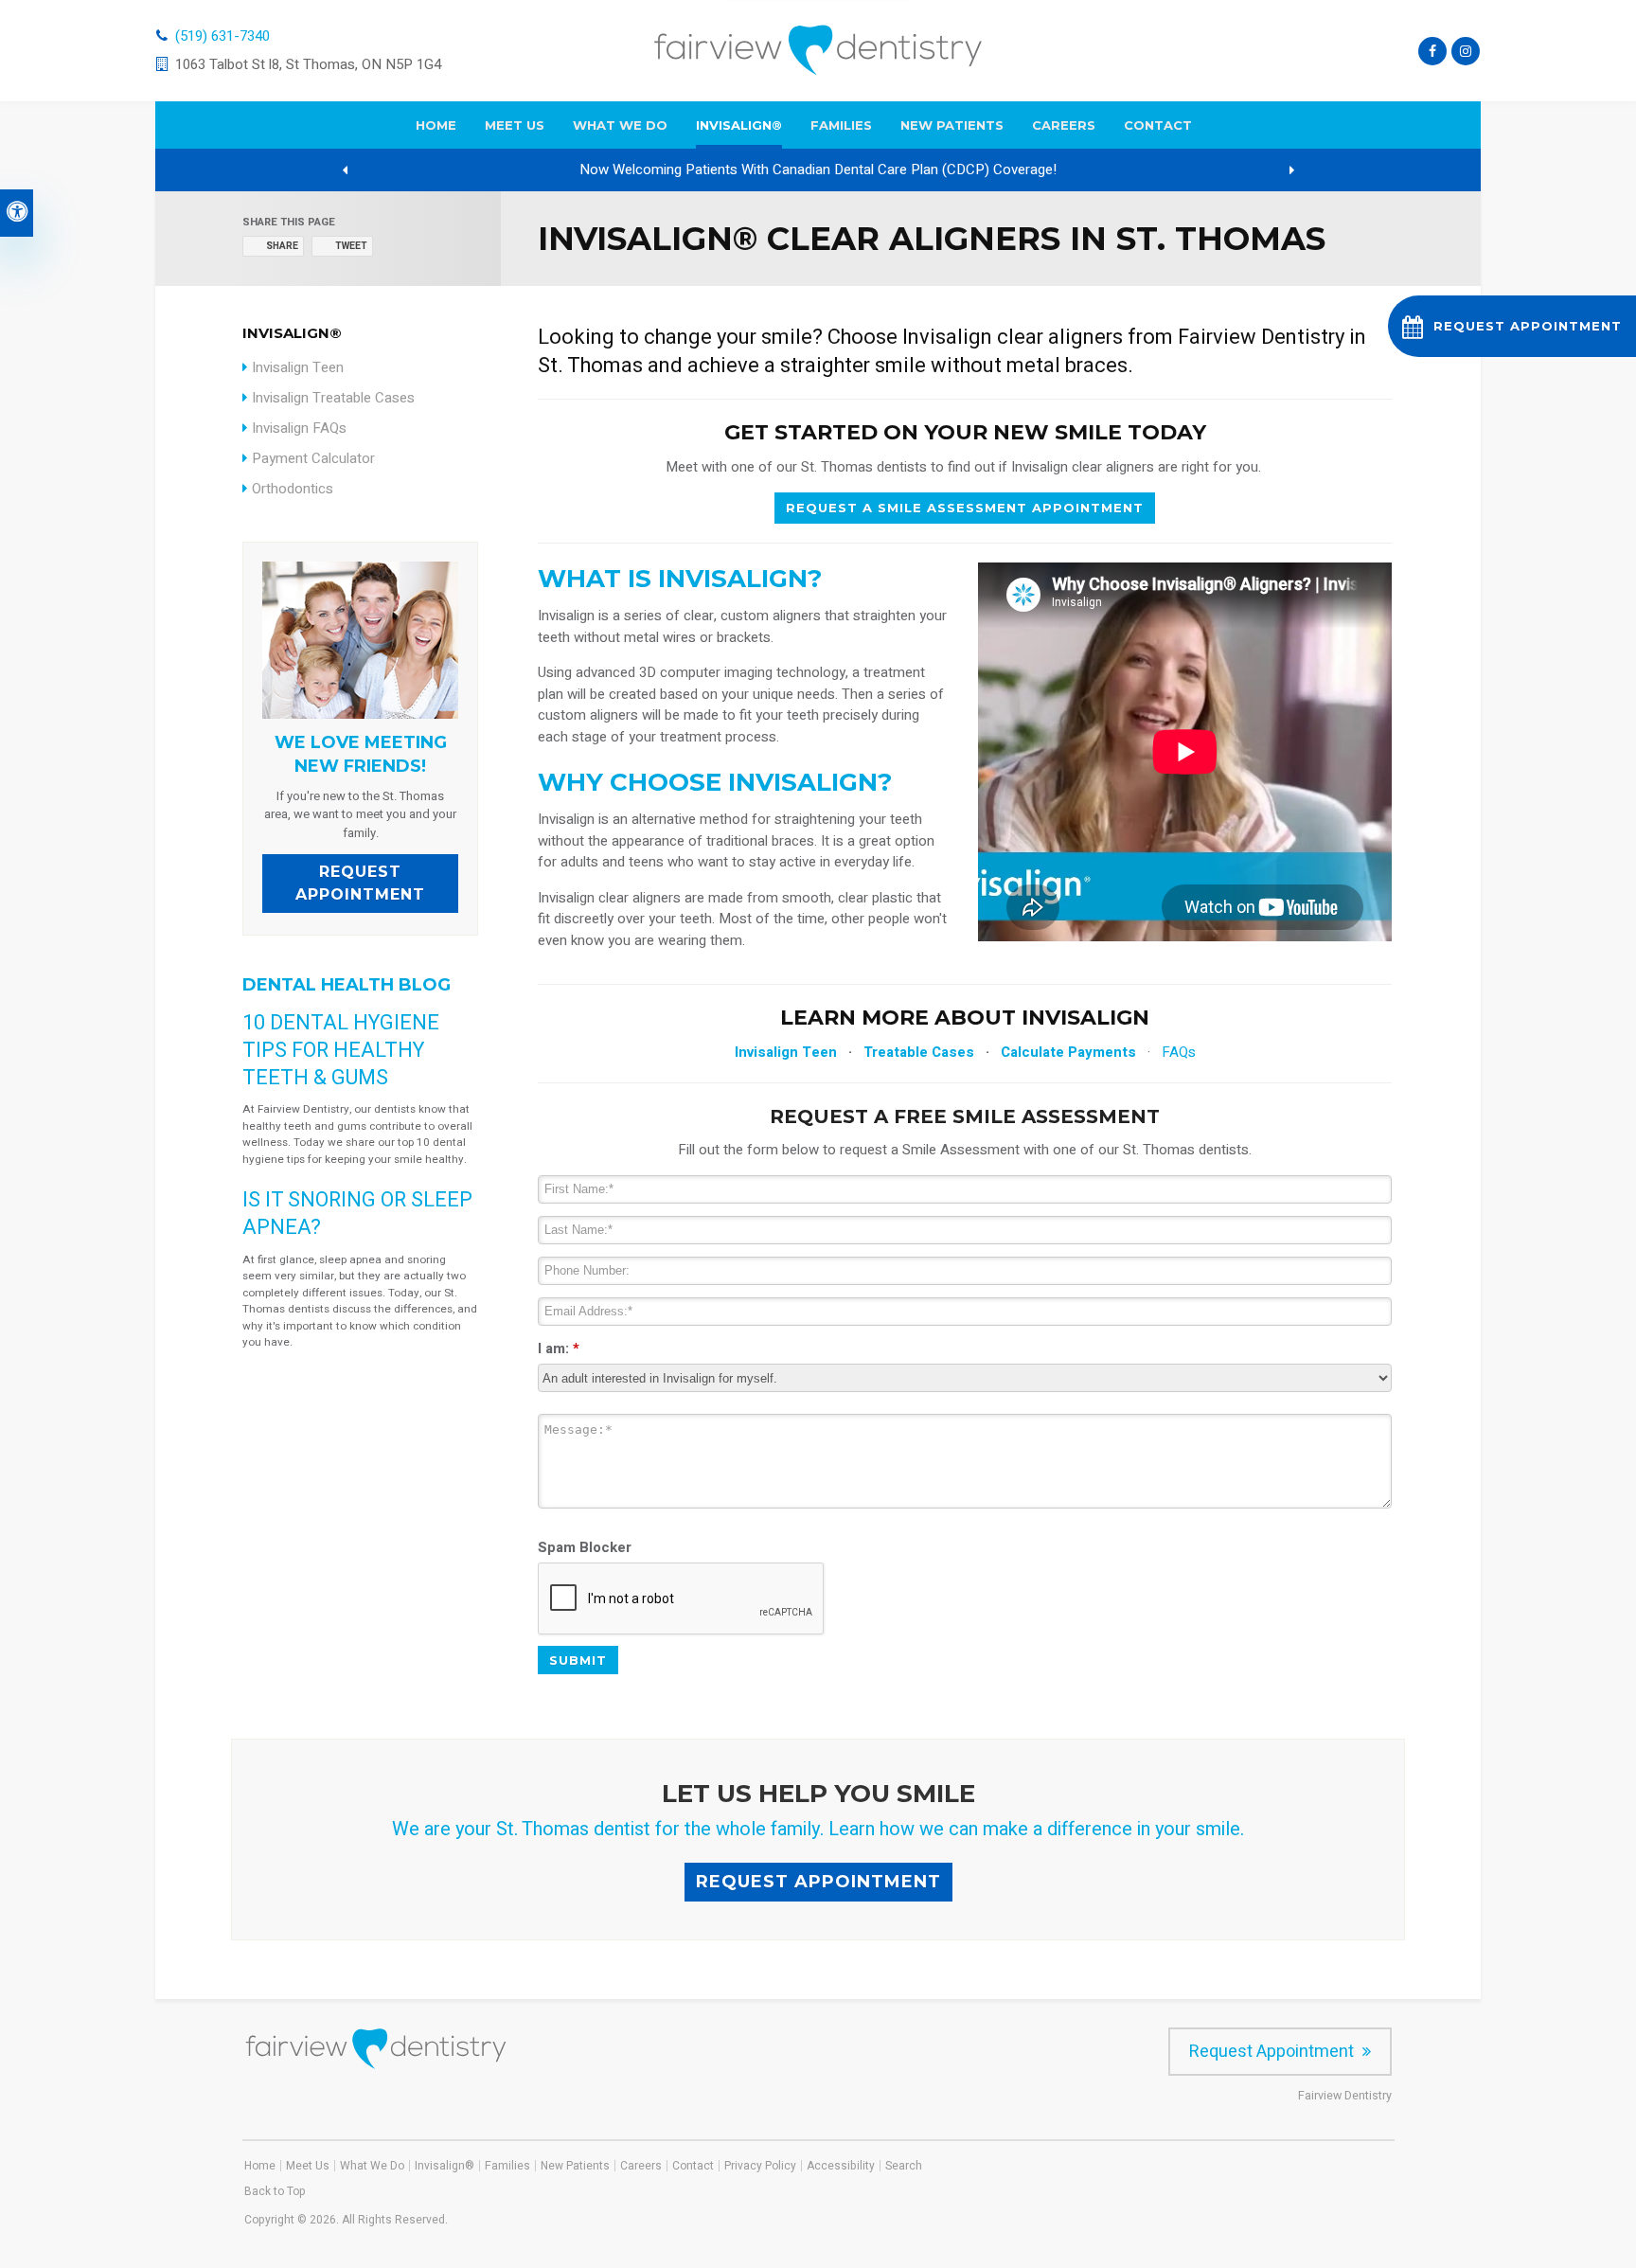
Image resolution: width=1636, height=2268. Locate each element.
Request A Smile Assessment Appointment (965, 508)
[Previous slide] (345, 170)
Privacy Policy (760, 2166)
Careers (1064, 125)
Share (282, 246)
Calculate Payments (1068, 1052)
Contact (1158, 125)
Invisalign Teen (786, 1052)
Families (841, 125)
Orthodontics (293, 489)
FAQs (1179, 1052)
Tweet (351, 246)
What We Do (620, 125)
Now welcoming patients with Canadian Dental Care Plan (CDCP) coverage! (818, 170)
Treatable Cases (919, 1052)
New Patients (952, 125)
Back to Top (275, 2191)
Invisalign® (739, 125)
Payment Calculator (313, 458)
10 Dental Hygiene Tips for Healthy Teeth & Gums (341, 1050)
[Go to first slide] (1291, 170)
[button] (1512, 326)
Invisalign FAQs (299, 428)
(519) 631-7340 (222, 36)
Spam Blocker (585, 1547)
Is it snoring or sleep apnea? (357, 1214)
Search (904, 2166)
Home (436, 125)
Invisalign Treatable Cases (333, 398)
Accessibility (841, 2166)
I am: (559, 1348)
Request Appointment (360, 883)
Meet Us (515, 125)
